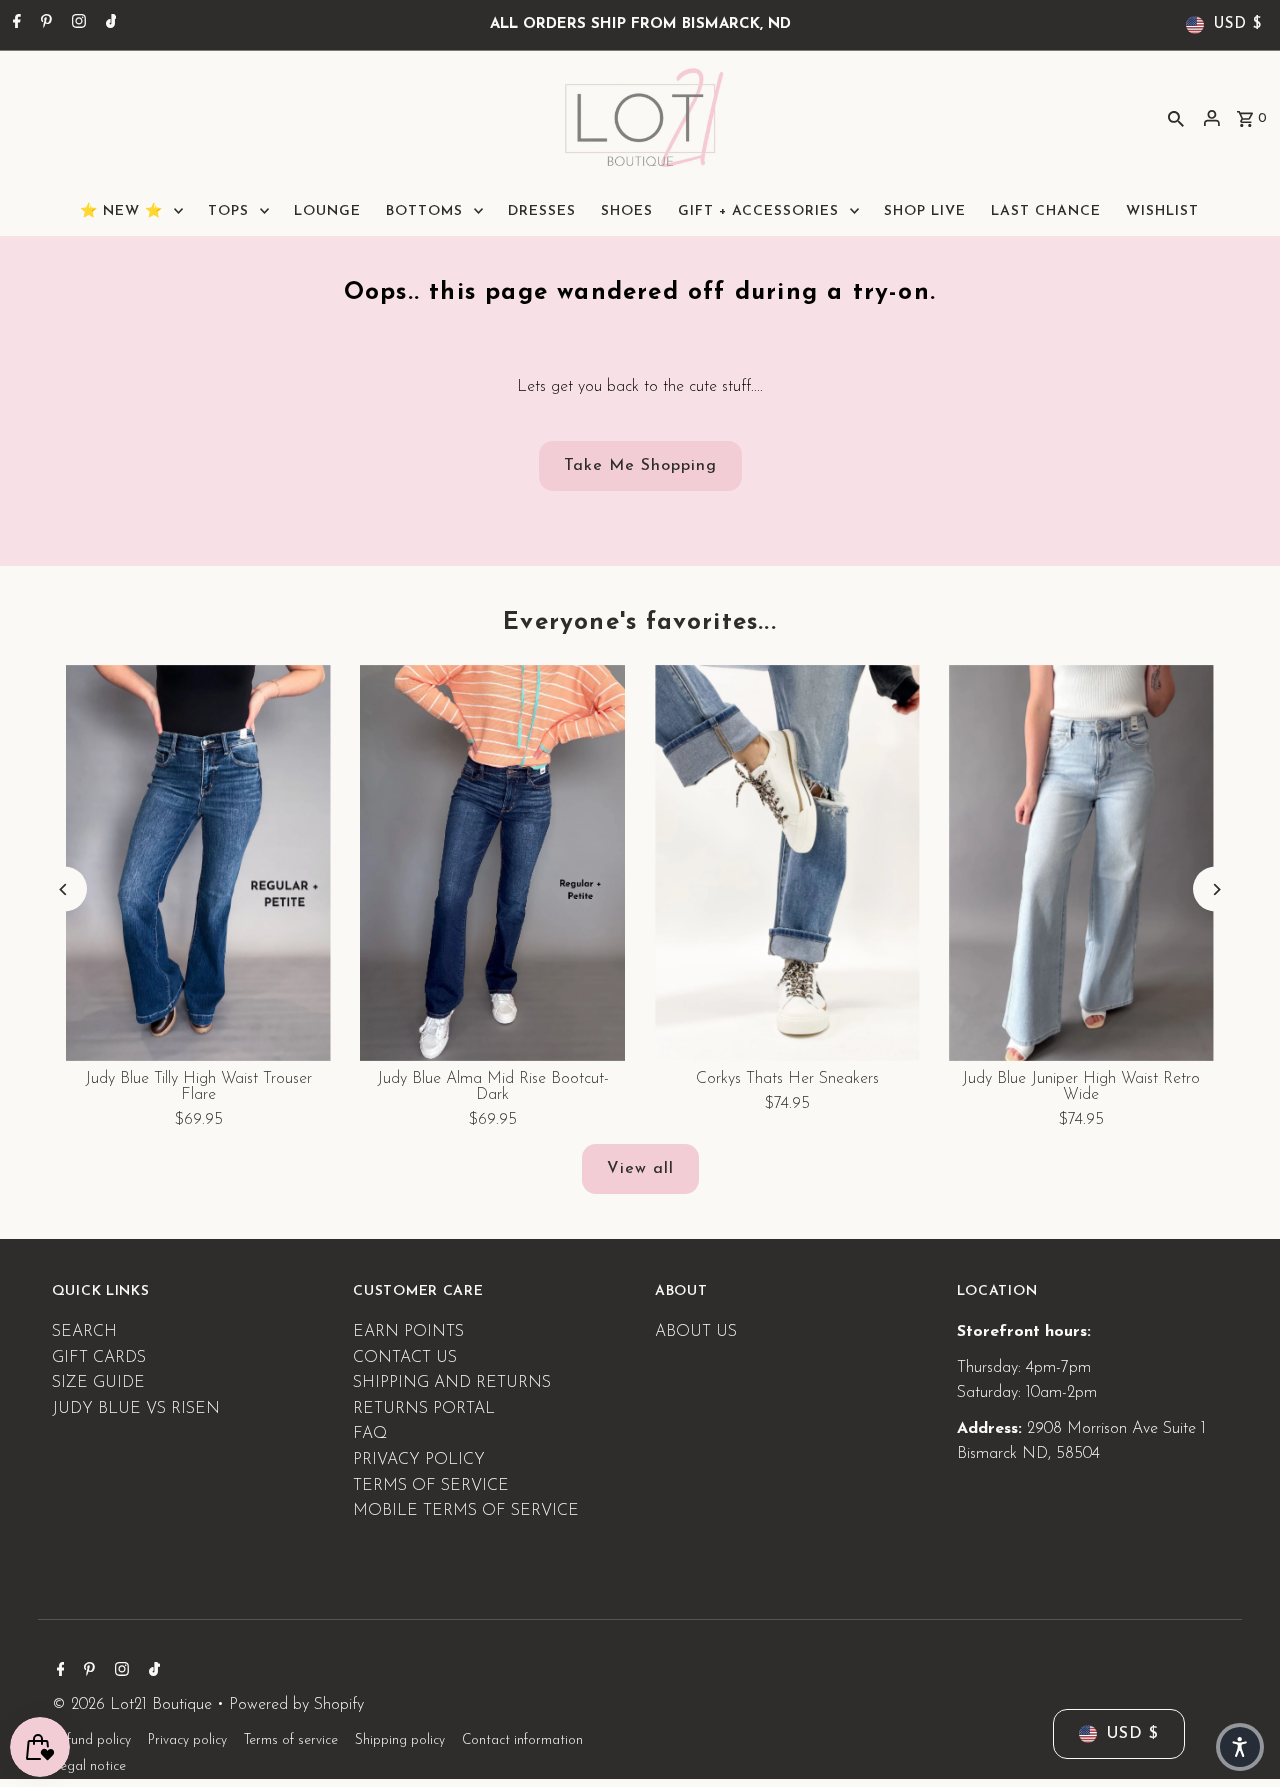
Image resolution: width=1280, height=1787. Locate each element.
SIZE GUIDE (98, 1383)
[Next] (1215, 889)
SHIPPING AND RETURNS (452, 1383)
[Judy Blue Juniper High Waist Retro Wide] (1081, 863)
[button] (1240, 1747)
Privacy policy (187, 1740)
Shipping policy (400, 1740)
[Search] (1176, 118)
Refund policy (91, 1740)
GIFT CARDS (99, 1358)
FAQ (370, 1434)
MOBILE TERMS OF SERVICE (466, 1511)
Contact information (522, 1740)
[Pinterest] (44, 25)
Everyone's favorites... (640, 623)
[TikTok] (109, 25)
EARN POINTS (408, 1332)
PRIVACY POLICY (419, 1460)
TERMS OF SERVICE (431, 1486)
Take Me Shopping (640, 466)
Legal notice (89, 1766)
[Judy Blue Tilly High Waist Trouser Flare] (199, 863)
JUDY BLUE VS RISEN (136, 1409)
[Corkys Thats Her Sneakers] (787, 863)
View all (640, 1169)
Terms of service (291, 1740)
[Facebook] (14, 25)
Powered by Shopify (296, 1705)
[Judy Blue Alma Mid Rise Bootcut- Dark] (493, 863)
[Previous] (64, 889)
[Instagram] (76, 25)
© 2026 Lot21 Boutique (134, 1705)
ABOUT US (696, 1332)
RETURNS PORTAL (424, 1409)
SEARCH (84, 1332)
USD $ (1238, 24)
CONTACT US (405, 1358)
